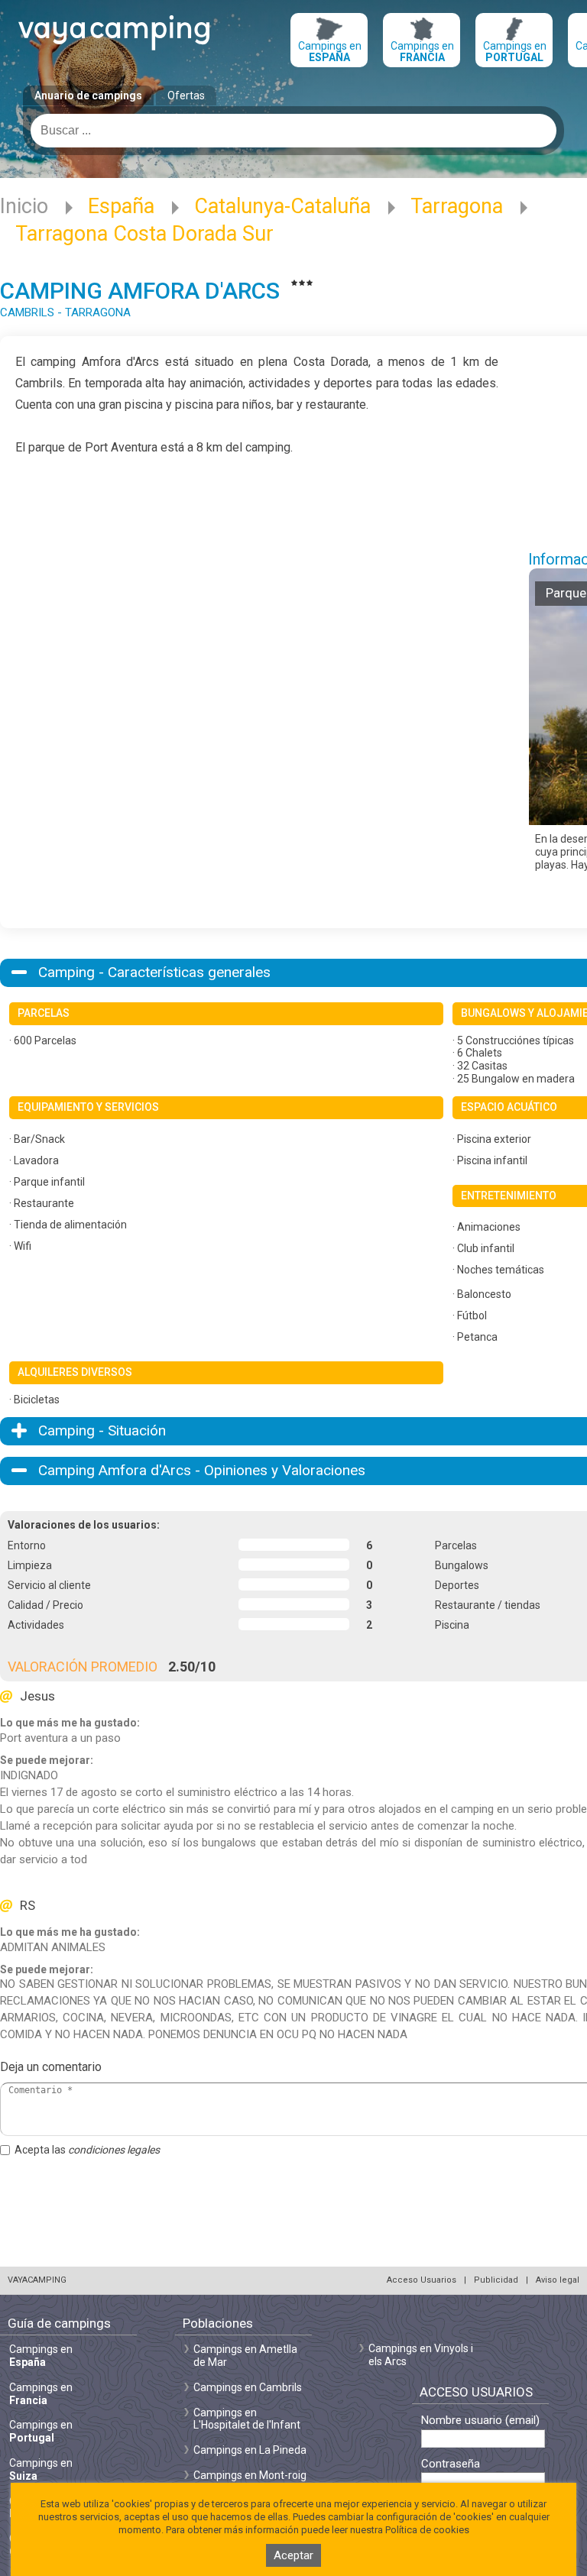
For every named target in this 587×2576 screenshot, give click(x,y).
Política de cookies (427, 2530)
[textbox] (293, 131)
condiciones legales (114, 2150)
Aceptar (293, 2555)
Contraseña (451, 2464)
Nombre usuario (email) (480, 2421)
